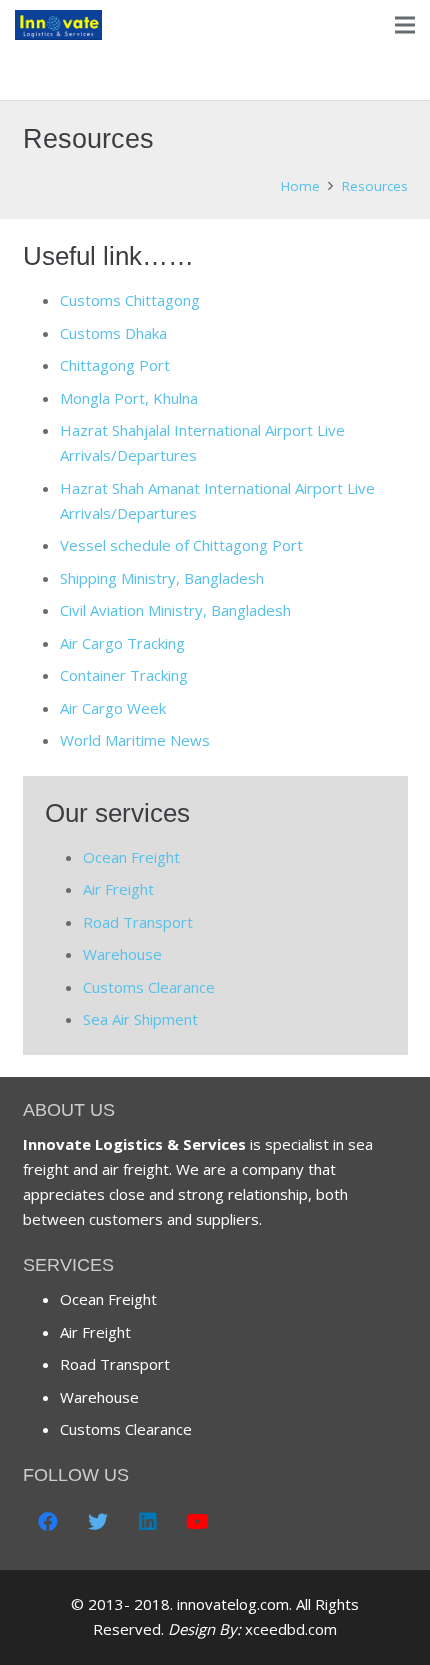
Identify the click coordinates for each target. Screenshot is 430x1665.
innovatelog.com (233, 1604)
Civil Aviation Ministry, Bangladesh (175, 610)
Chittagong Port (115, 365)
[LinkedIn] (148, 1522)
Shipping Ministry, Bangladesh (162, 578)
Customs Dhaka (113, 333)
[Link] (58, 25)
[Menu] (405, 25)
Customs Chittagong (130, 300)
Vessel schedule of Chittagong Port (181, 545)
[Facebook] (48, 1522)
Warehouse (122, 954)
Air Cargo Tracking (122, 643)
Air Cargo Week (113, 708)
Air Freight (118, 889)
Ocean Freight (131, 857)
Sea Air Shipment (140, 1019)
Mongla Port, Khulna (129, 398)
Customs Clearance (149, 987)
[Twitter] (98, 1522)
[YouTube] (198, 1522)
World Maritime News (135, 740)
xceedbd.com (291, 1629)
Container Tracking (124, 675)
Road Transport (138, 922)
